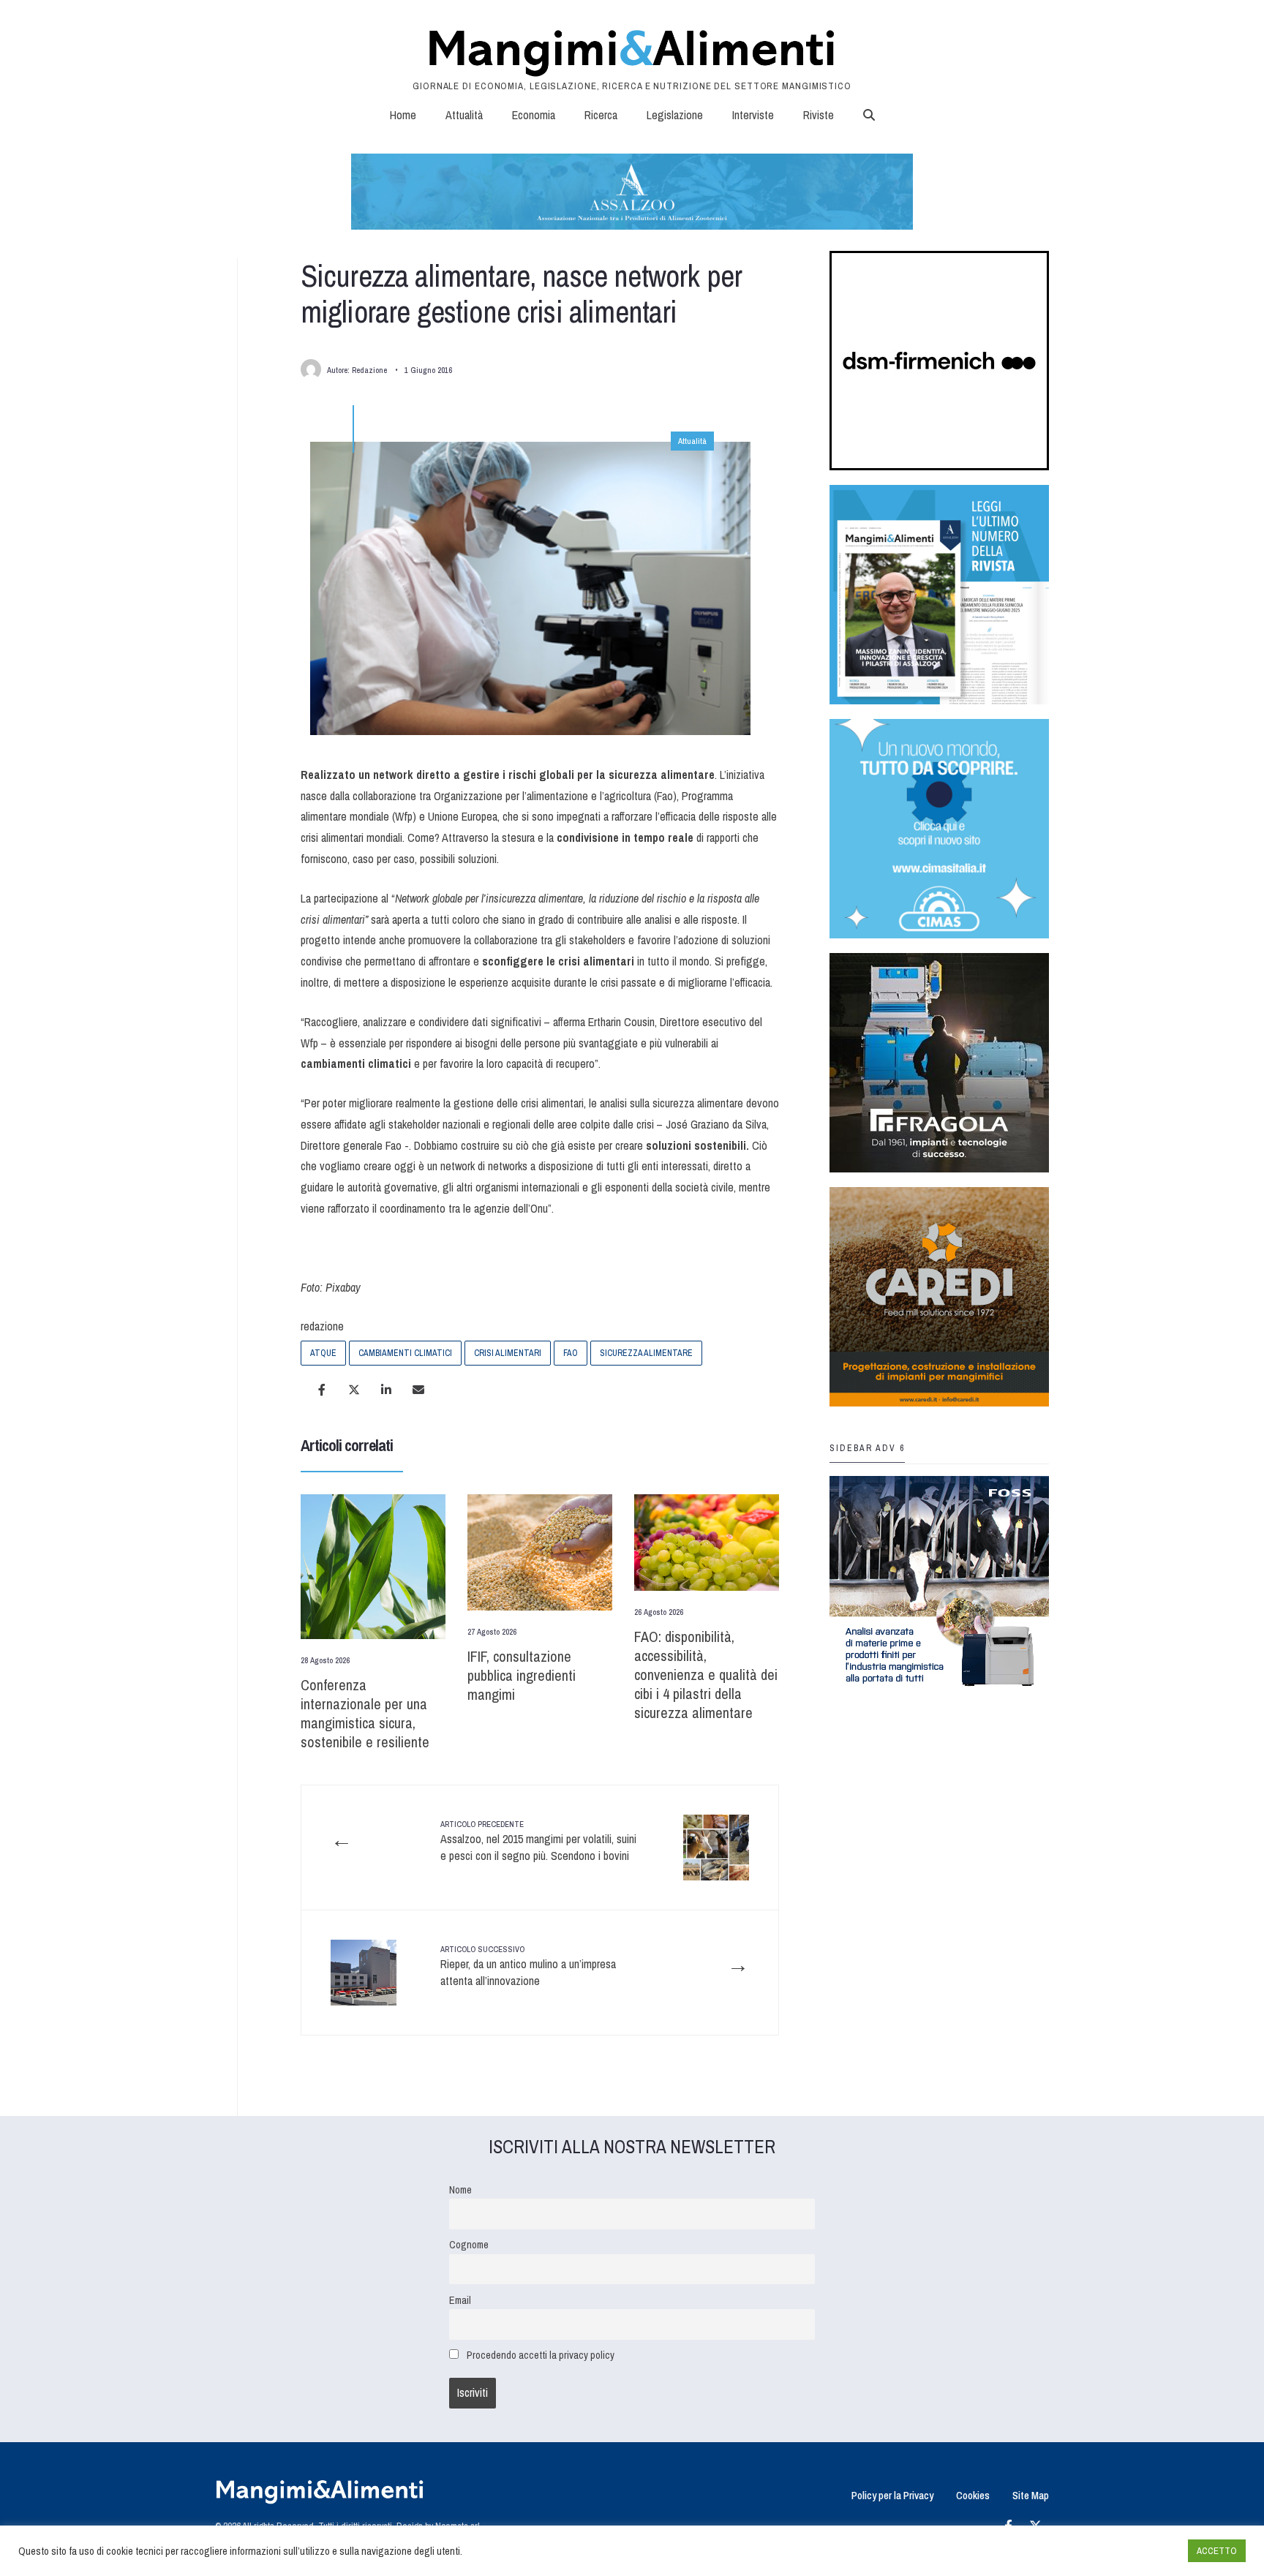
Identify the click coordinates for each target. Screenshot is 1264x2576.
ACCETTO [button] (1217, 2551)
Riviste (819, 115)
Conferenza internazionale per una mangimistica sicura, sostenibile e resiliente (365, 1713)
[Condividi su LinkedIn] (386, 1390)
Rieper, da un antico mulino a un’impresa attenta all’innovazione (528, 1966)
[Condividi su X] (354, 1390)
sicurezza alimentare (646, 1353)
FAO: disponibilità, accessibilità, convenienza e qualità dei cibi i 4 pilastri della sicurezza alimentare (706, 1675)
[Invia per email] (418, 1390)
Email (460, 2300)
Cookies (973, 2495)
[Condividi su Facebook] (322, 1390)
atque (323, 1353)
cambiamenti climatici (405, 1353)
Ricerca (601, 115)
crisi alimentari (508, 1353)
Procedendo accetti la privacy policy (541, 2355)
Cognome (469, 2244)
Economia (534, 115)
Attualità (464, 115)
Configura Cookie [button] (1141, 2551)
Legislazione (675, 115)
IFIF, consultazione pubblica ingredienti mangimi (522, 1675)
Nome (460, 2189)
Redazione (369, 370)
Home (403, 115)
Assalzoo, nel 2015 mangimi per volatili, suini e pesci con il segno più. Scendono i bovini (538, 1841)
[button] (869, 115)
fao (571, 1353)
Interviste (753, 115)
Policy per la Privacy (892, 2495)
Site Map (1031, 2495)
